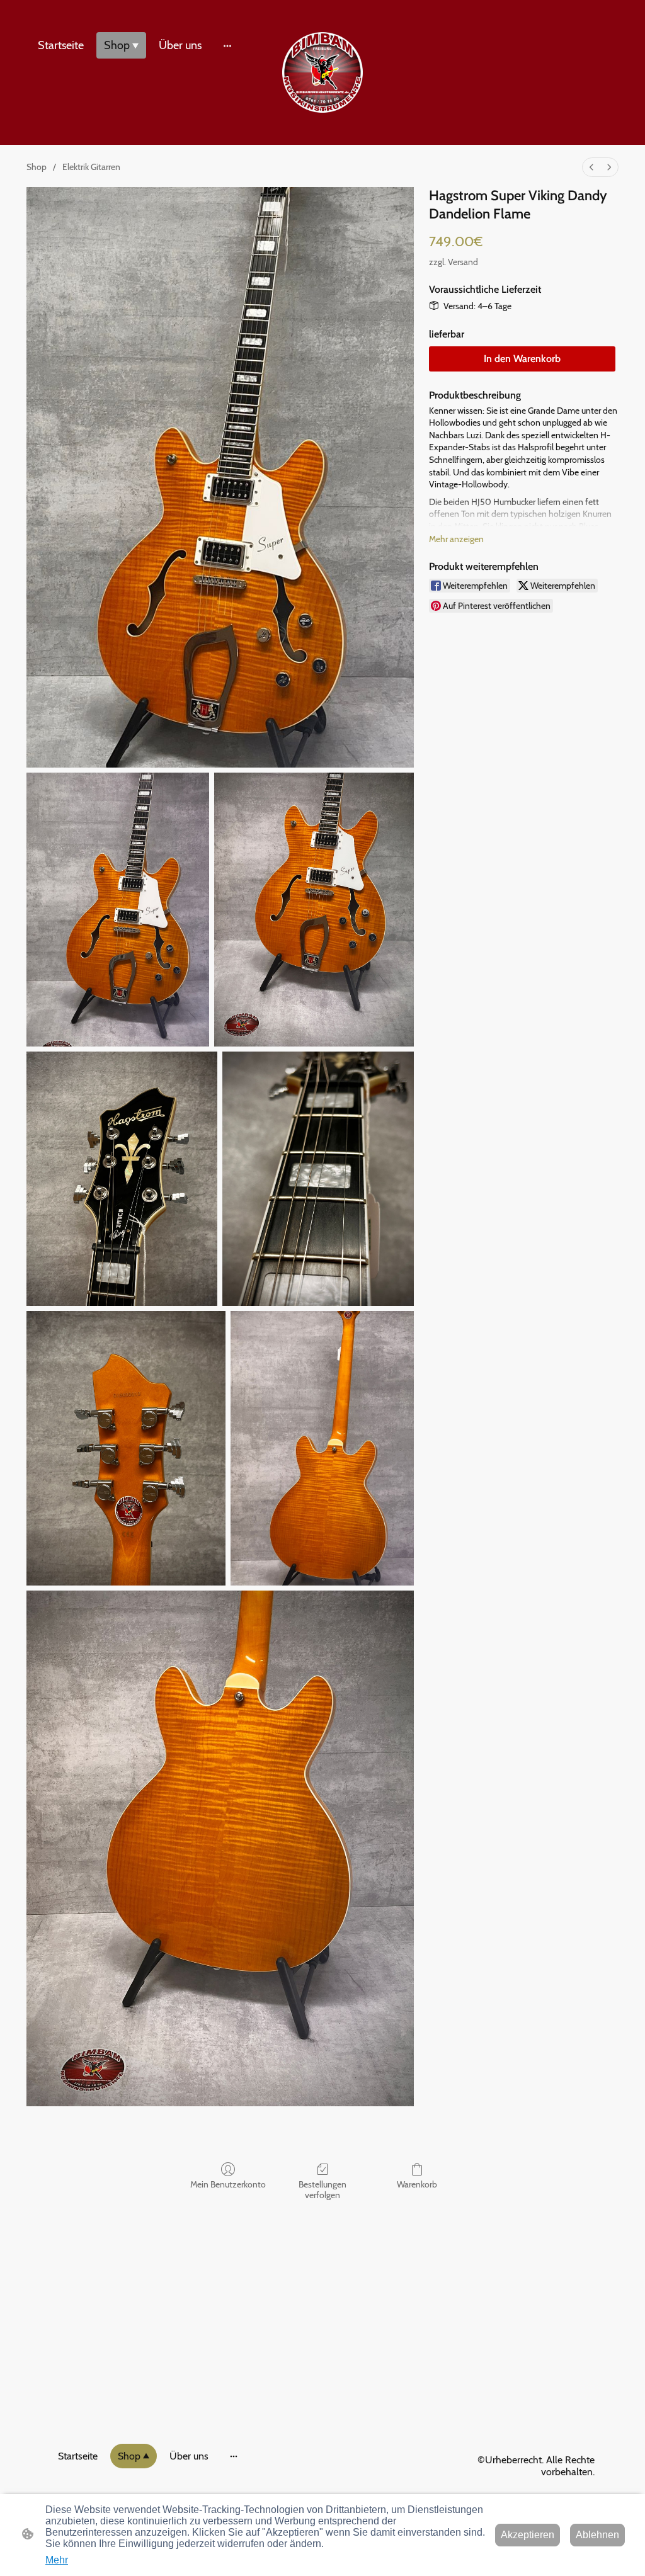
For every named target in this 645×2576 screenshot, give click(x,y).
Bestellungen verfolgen (322, 2190)
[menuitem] (591, 167)
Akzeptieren (528, 2535)
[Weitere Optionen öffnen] (227, 46)
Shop (37, 167)
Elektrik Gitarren (91, 167)
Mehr (57, 2560)
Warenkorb (417, 2184)
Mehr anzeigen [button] (456, 539)
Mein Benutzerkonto (228, 2184)
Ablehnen (597, 2535)
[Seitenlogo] (322, 72)
